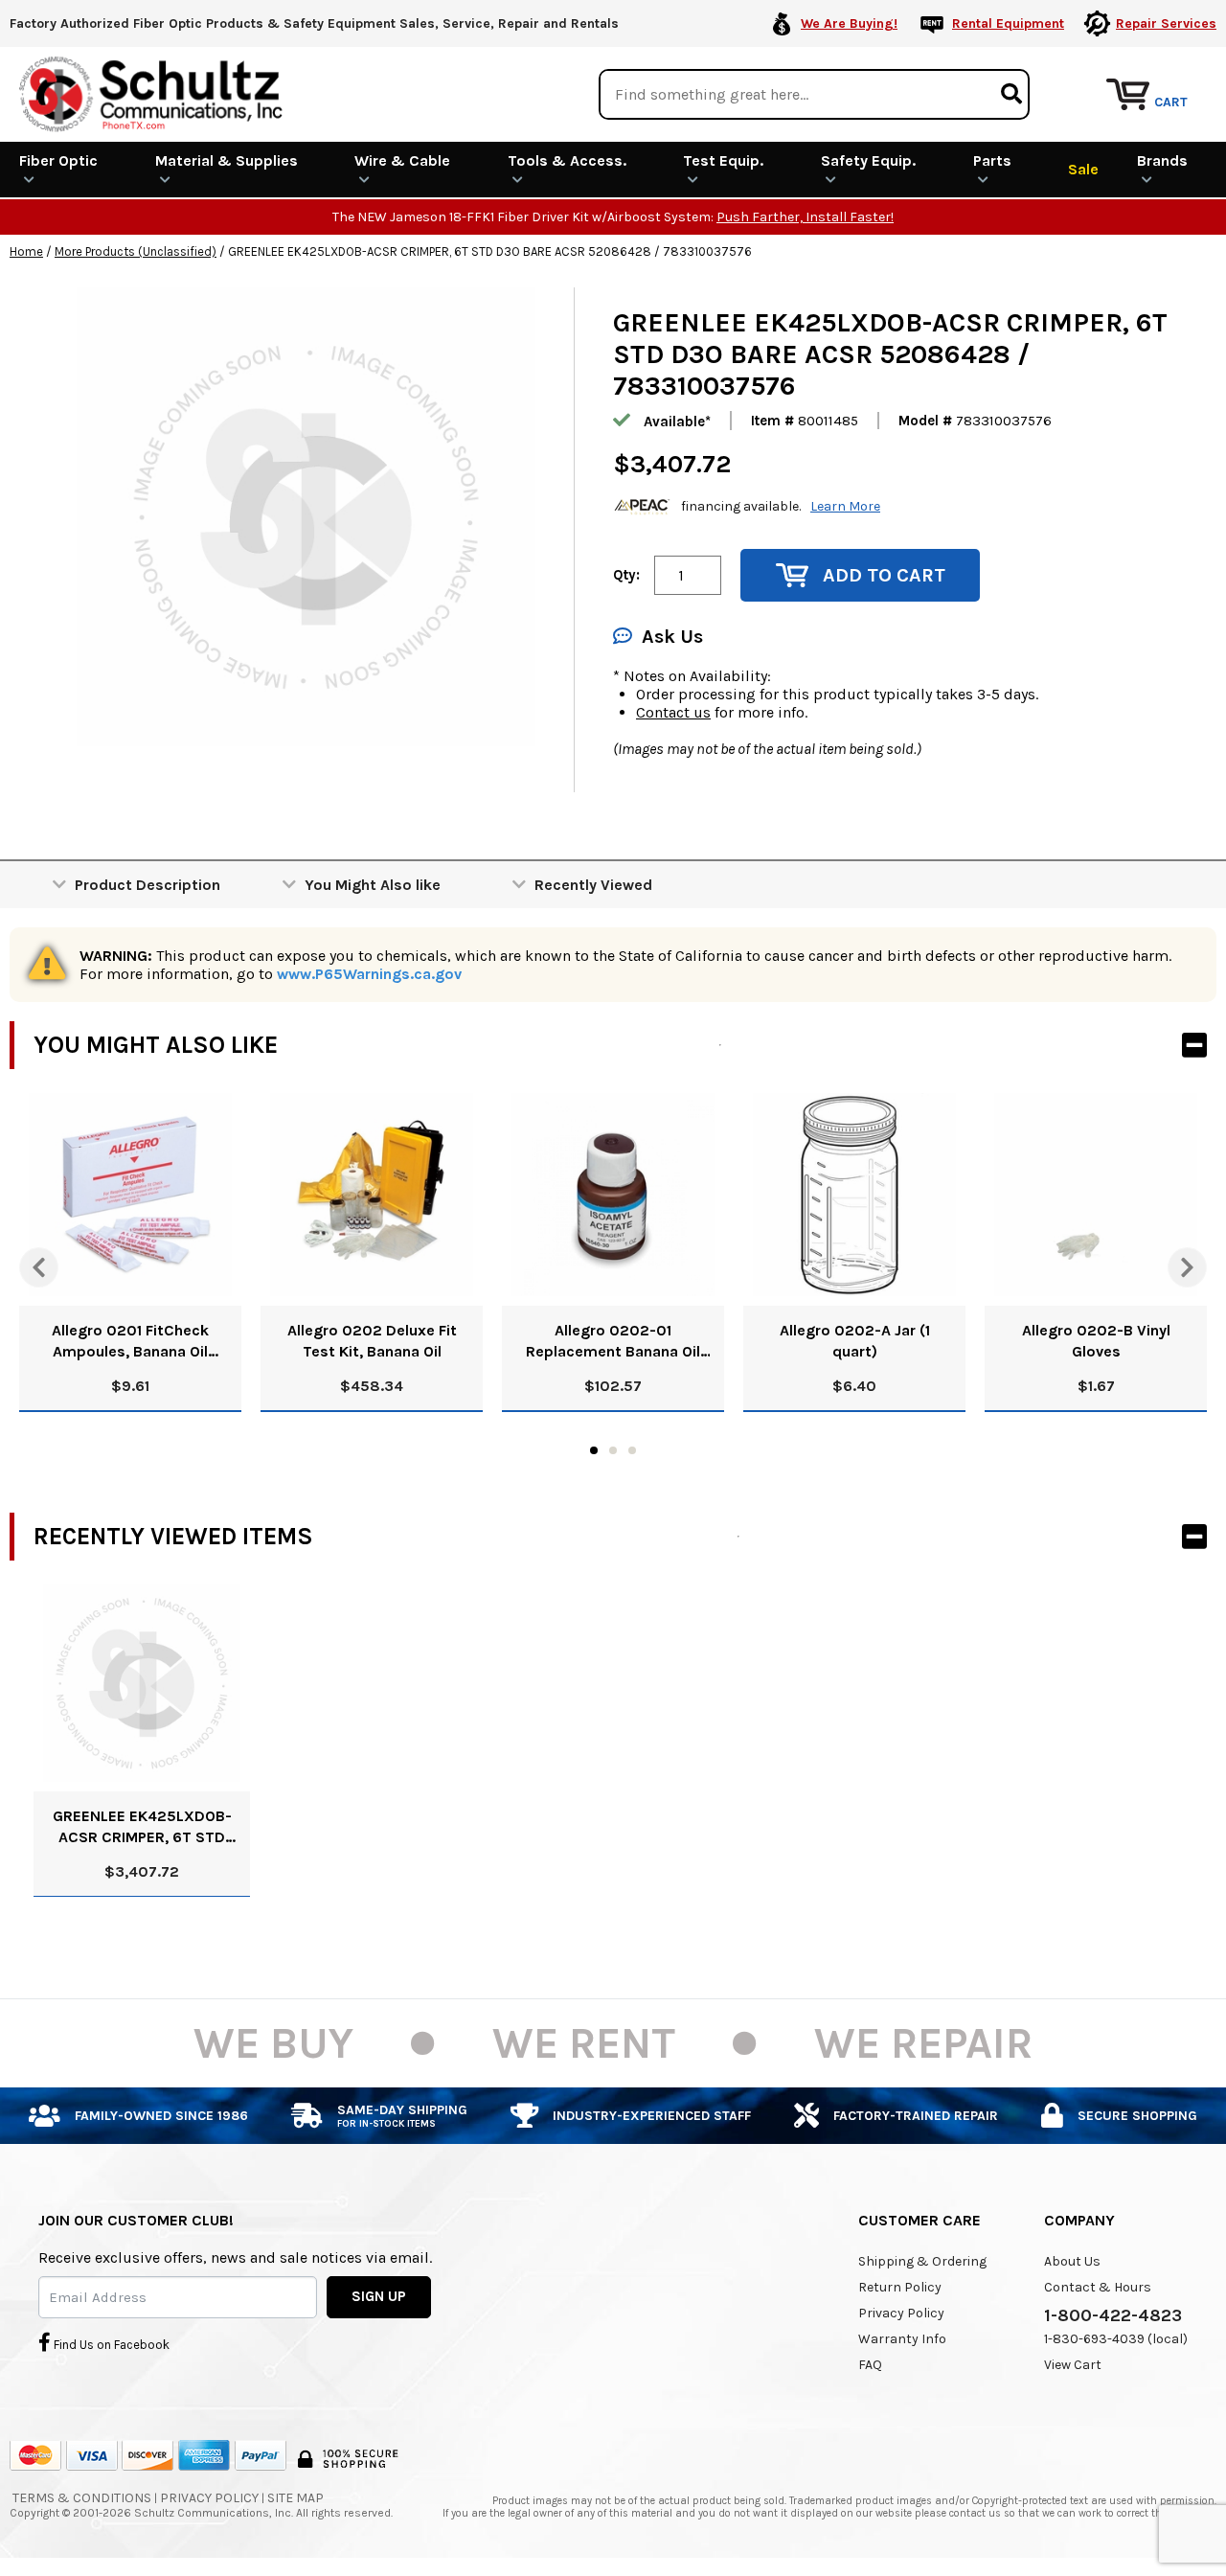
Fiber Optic (58, 160)
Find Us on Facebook (110, 2345)
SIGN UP (379, 2296)
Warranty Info (902, 2339)
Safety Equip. (868, 160)
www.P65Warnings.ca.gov (369, 974)
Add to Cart (884, 575)
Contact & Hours (1098, 2287)
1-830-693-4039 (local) (1116, 2339)
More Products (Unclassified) (136, 251)
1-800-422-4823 (1113, 2315)
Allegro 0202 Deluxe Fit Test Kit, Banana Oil (372, 1341)
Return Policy (900, 2287)
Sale (1083, 169)
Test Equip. (723, 160)
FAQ (870, 2365)
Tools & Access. (567, 160)
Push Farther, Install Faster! (805, 217)
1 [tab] (594, 1450)
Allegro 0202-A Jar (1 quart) (855, 1341)
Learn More (845, 506)
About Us (1072, 2261)
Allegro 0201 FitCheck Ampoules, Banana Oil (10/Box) (130, 1342)
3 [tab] (632, 1450)
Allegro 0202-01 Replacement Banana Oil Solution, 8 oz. (613, 1342)
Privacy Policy (901, 2313)
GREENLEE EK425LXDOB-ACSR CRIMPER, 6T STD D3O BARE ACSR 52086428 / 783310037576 (142, 1827)
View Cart (1073, 2365)
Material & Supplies (227, 160)
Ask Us (672, 637)
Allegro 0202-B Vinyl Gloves (1096, 1341)
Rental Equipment (1008, 23)
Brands (1162, 160)
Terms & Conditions (82, 2498)
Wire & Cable (402, 160)
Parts (992, 160)
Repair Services (1166, 23)
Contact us (673, 712)
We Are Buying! (849, 23)
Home (26, 251)
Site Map (295, 2498)
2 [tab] (613, 1450)
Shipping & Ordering (922, 2261)
